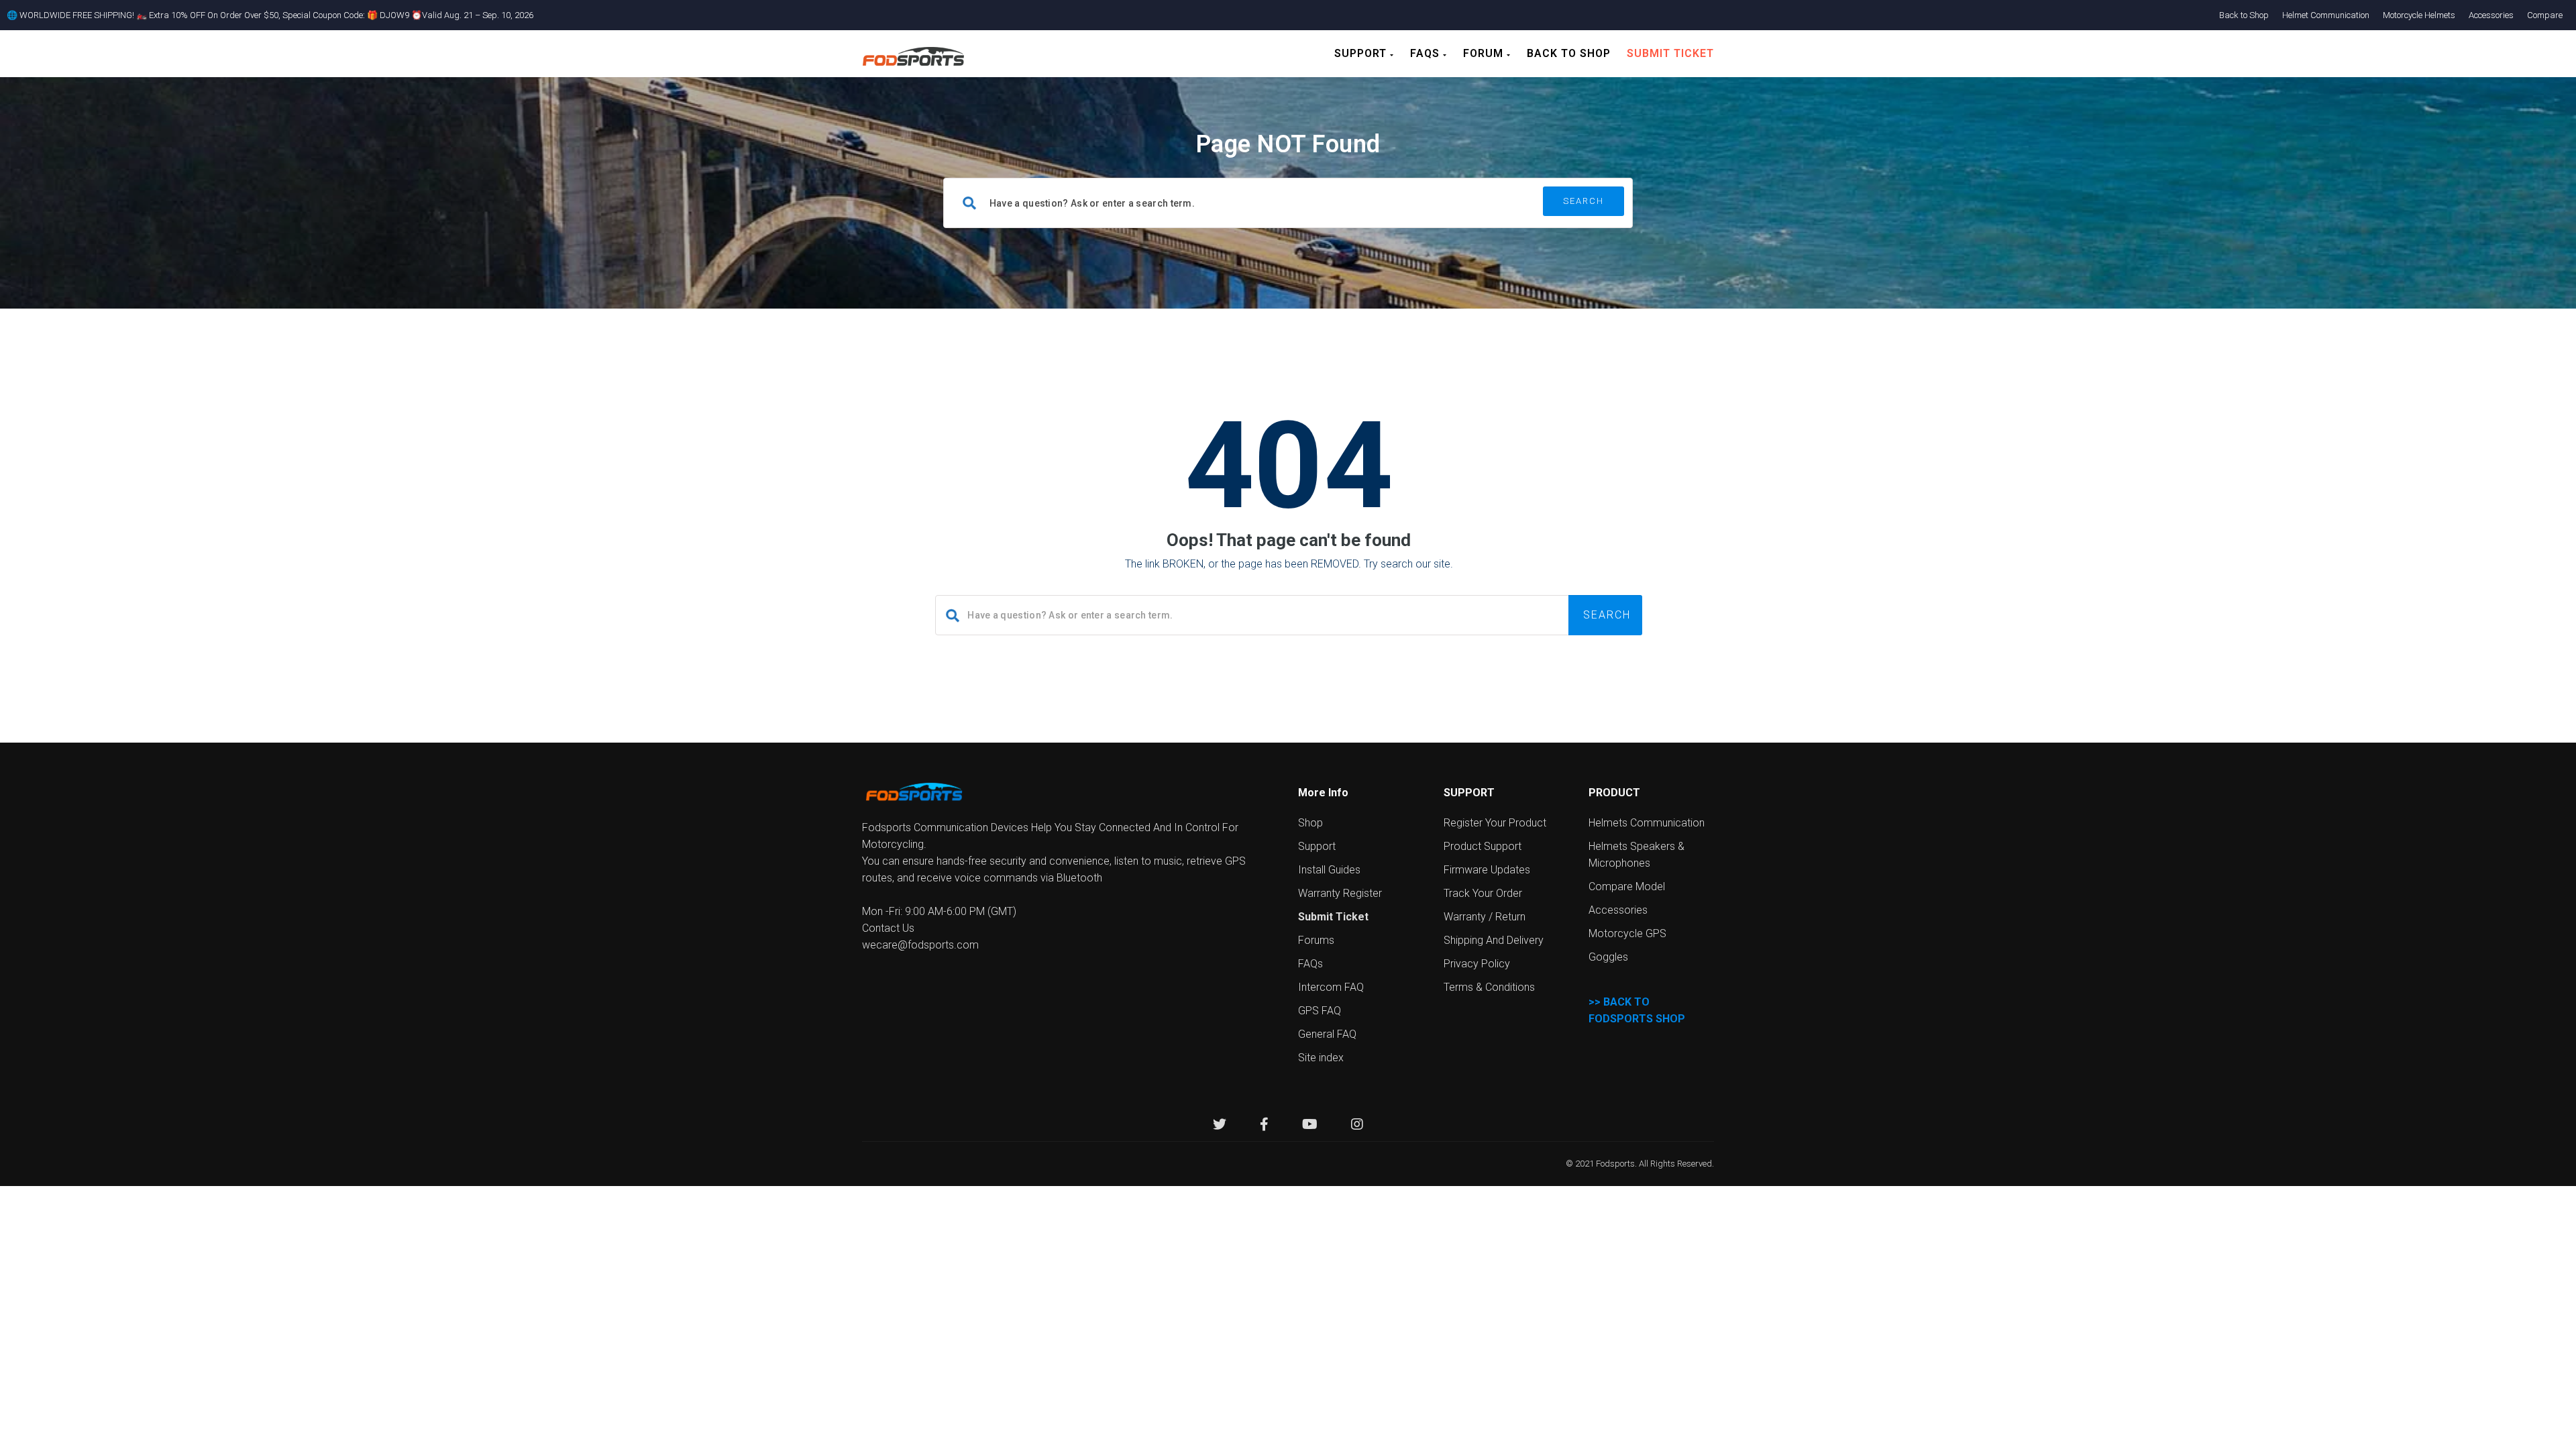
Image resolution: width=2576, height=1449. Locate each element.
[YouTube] (1310, 1126)
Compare (2545, 15)
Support (1362, 53)
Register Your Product (1495, 823)
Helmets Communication (1647, 823)
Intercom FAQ (1331, 987)
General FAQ (1327, 1034)
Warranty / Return (1485, 917)
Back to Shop (2244, 15)
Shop (1310, 823)
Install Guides (1329, 870)
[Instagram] (1357, 1126)
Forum (1485, 53)
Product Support (1483, 846)
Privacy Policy (1477, 964)
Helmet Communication (2326, 15)
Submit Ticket (1670, 53)
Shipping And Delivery (1494, 940)
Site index (1321, 1058)
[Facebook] (1264, 1126)
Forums (1316, 940)
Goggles (1608, 957)
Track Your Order (1483, 893)
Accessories (2491, 15)
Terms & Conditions (1489, 987)
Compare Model (1627, 887)
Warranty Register (1340, 893)
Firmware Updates (1487, 870)
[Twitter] (1220, 1126)
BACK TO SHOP (1569, 53)
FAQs (1427, 53)
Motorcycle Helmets (2419, 15)
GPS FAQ (1320, 1011)
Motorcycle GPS (1627, 933)
